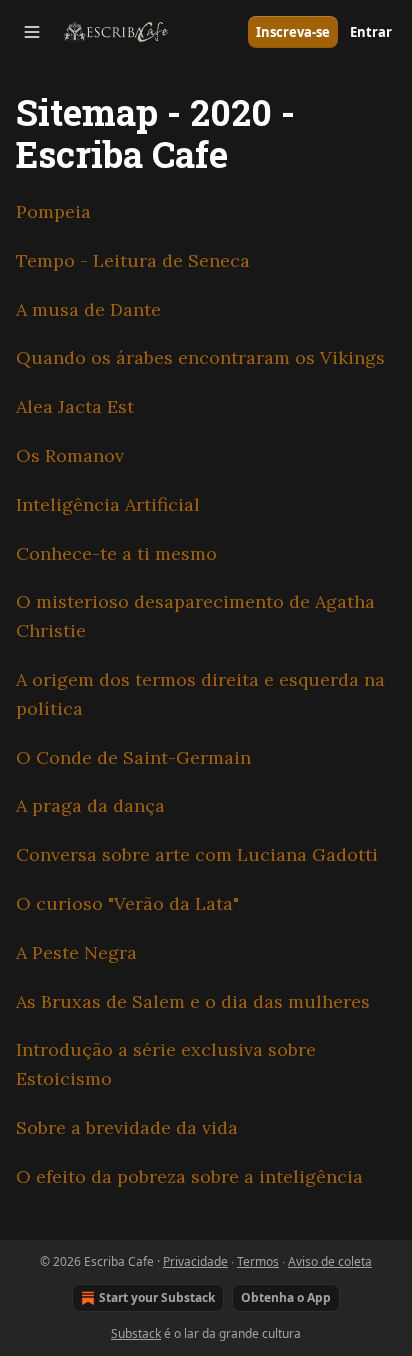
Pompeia (53, 211)
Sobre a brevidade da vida (127, 1127)
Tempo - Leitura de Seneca (133, 260)
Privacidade (195, 1261)
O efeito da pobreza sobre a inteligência (189, 1176)
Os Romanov (70, 455)
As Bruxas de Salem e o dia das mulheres (193, 1001)
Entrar (371, 32)
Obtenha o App (286, 1297)
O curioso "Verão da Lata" (127, 903)
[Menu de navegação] (32, 32)
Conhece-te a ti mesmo (116, 553)
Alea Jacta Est (75, 406)
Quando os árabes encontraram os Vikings (200, 357)
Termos (258, 1261)
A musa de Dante (88, 309)
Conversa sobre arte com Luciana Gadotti (197, 854)
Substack (136, 1333)
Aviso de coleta (330, 1261)
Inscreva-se (293, 32)
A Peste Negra (76, 952)
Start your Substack (157, 1297)
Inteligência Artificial (108, 504)
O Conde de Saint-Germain (133, 757)
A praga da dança (90, 805)
